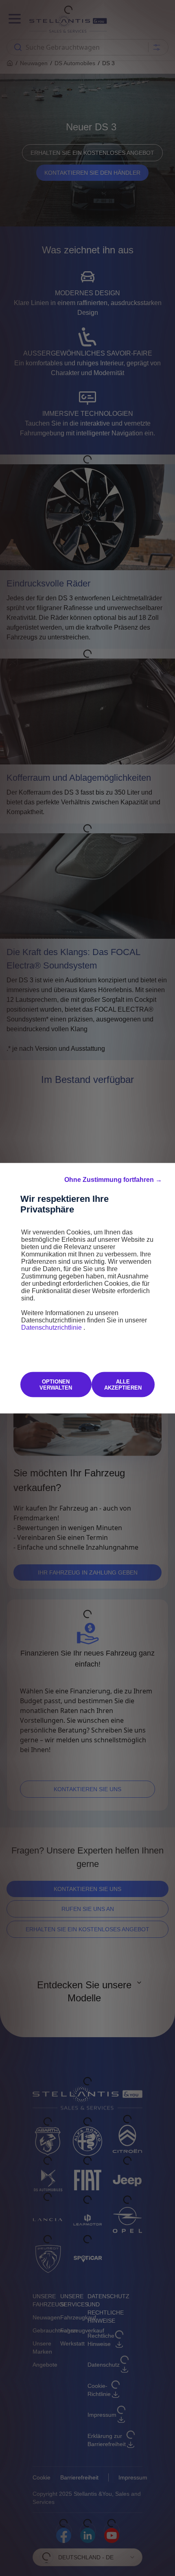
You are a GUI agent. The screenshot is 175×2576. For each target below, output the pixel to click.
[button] (113, 1179)
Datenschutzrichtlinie (52, 1327)
